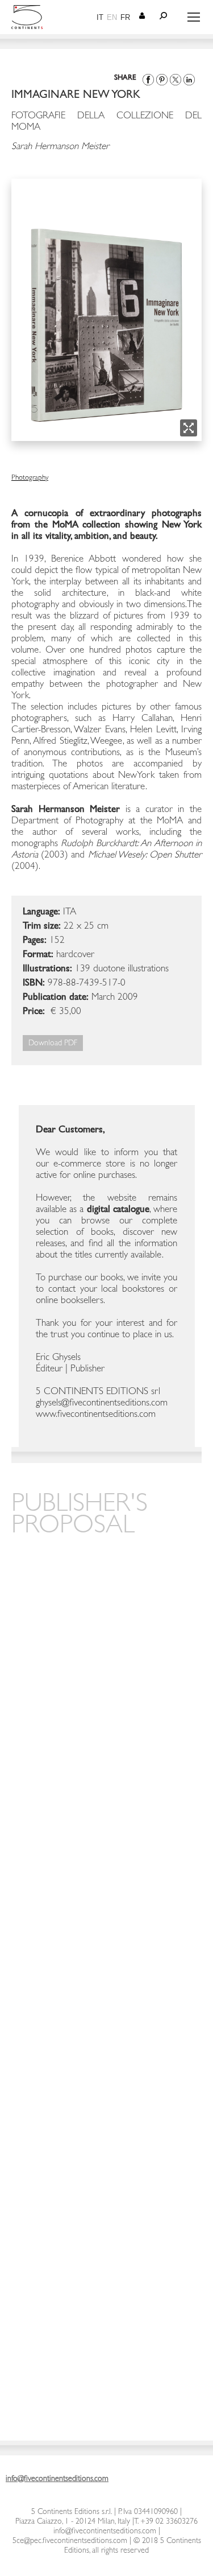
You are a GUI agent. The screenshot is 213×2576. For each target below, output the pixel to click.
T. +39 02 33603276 (166, 2522)
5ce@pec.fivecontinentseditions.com (70, 2541)
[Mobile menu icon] (194, 17)
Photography (30, 478)
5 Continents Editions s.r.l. (72, 2512)
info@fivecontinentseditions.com (105, 2532)
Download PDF (53, 1044)
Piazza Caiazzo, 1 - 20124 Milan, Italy (73, 2522)
